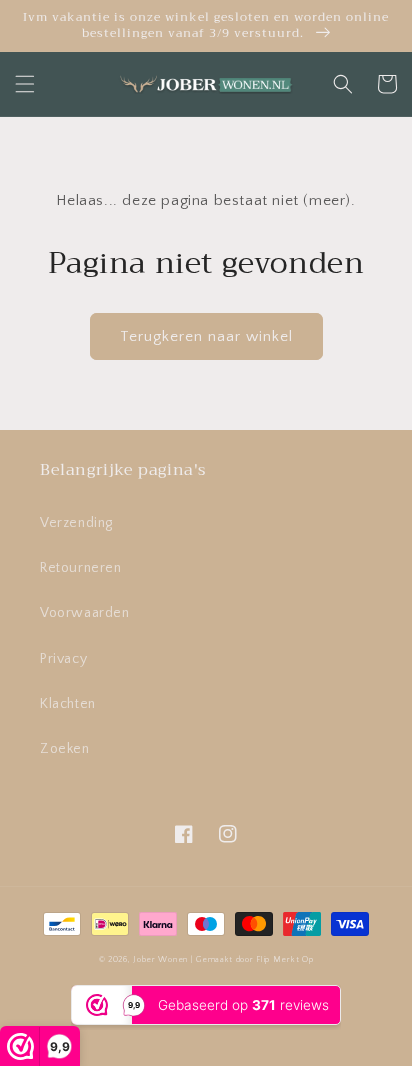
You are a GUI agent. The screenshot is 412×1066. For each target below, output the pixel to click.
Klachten (68, 704)
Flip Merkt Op (284, 959)
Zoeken (65, 749)
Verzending (76, 523)
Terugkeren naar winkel (206, 336)
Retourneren (81, 568)
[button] (25, 84)
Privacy (63, 659)
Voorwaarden (85, 613)
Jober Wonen (160, 959)
